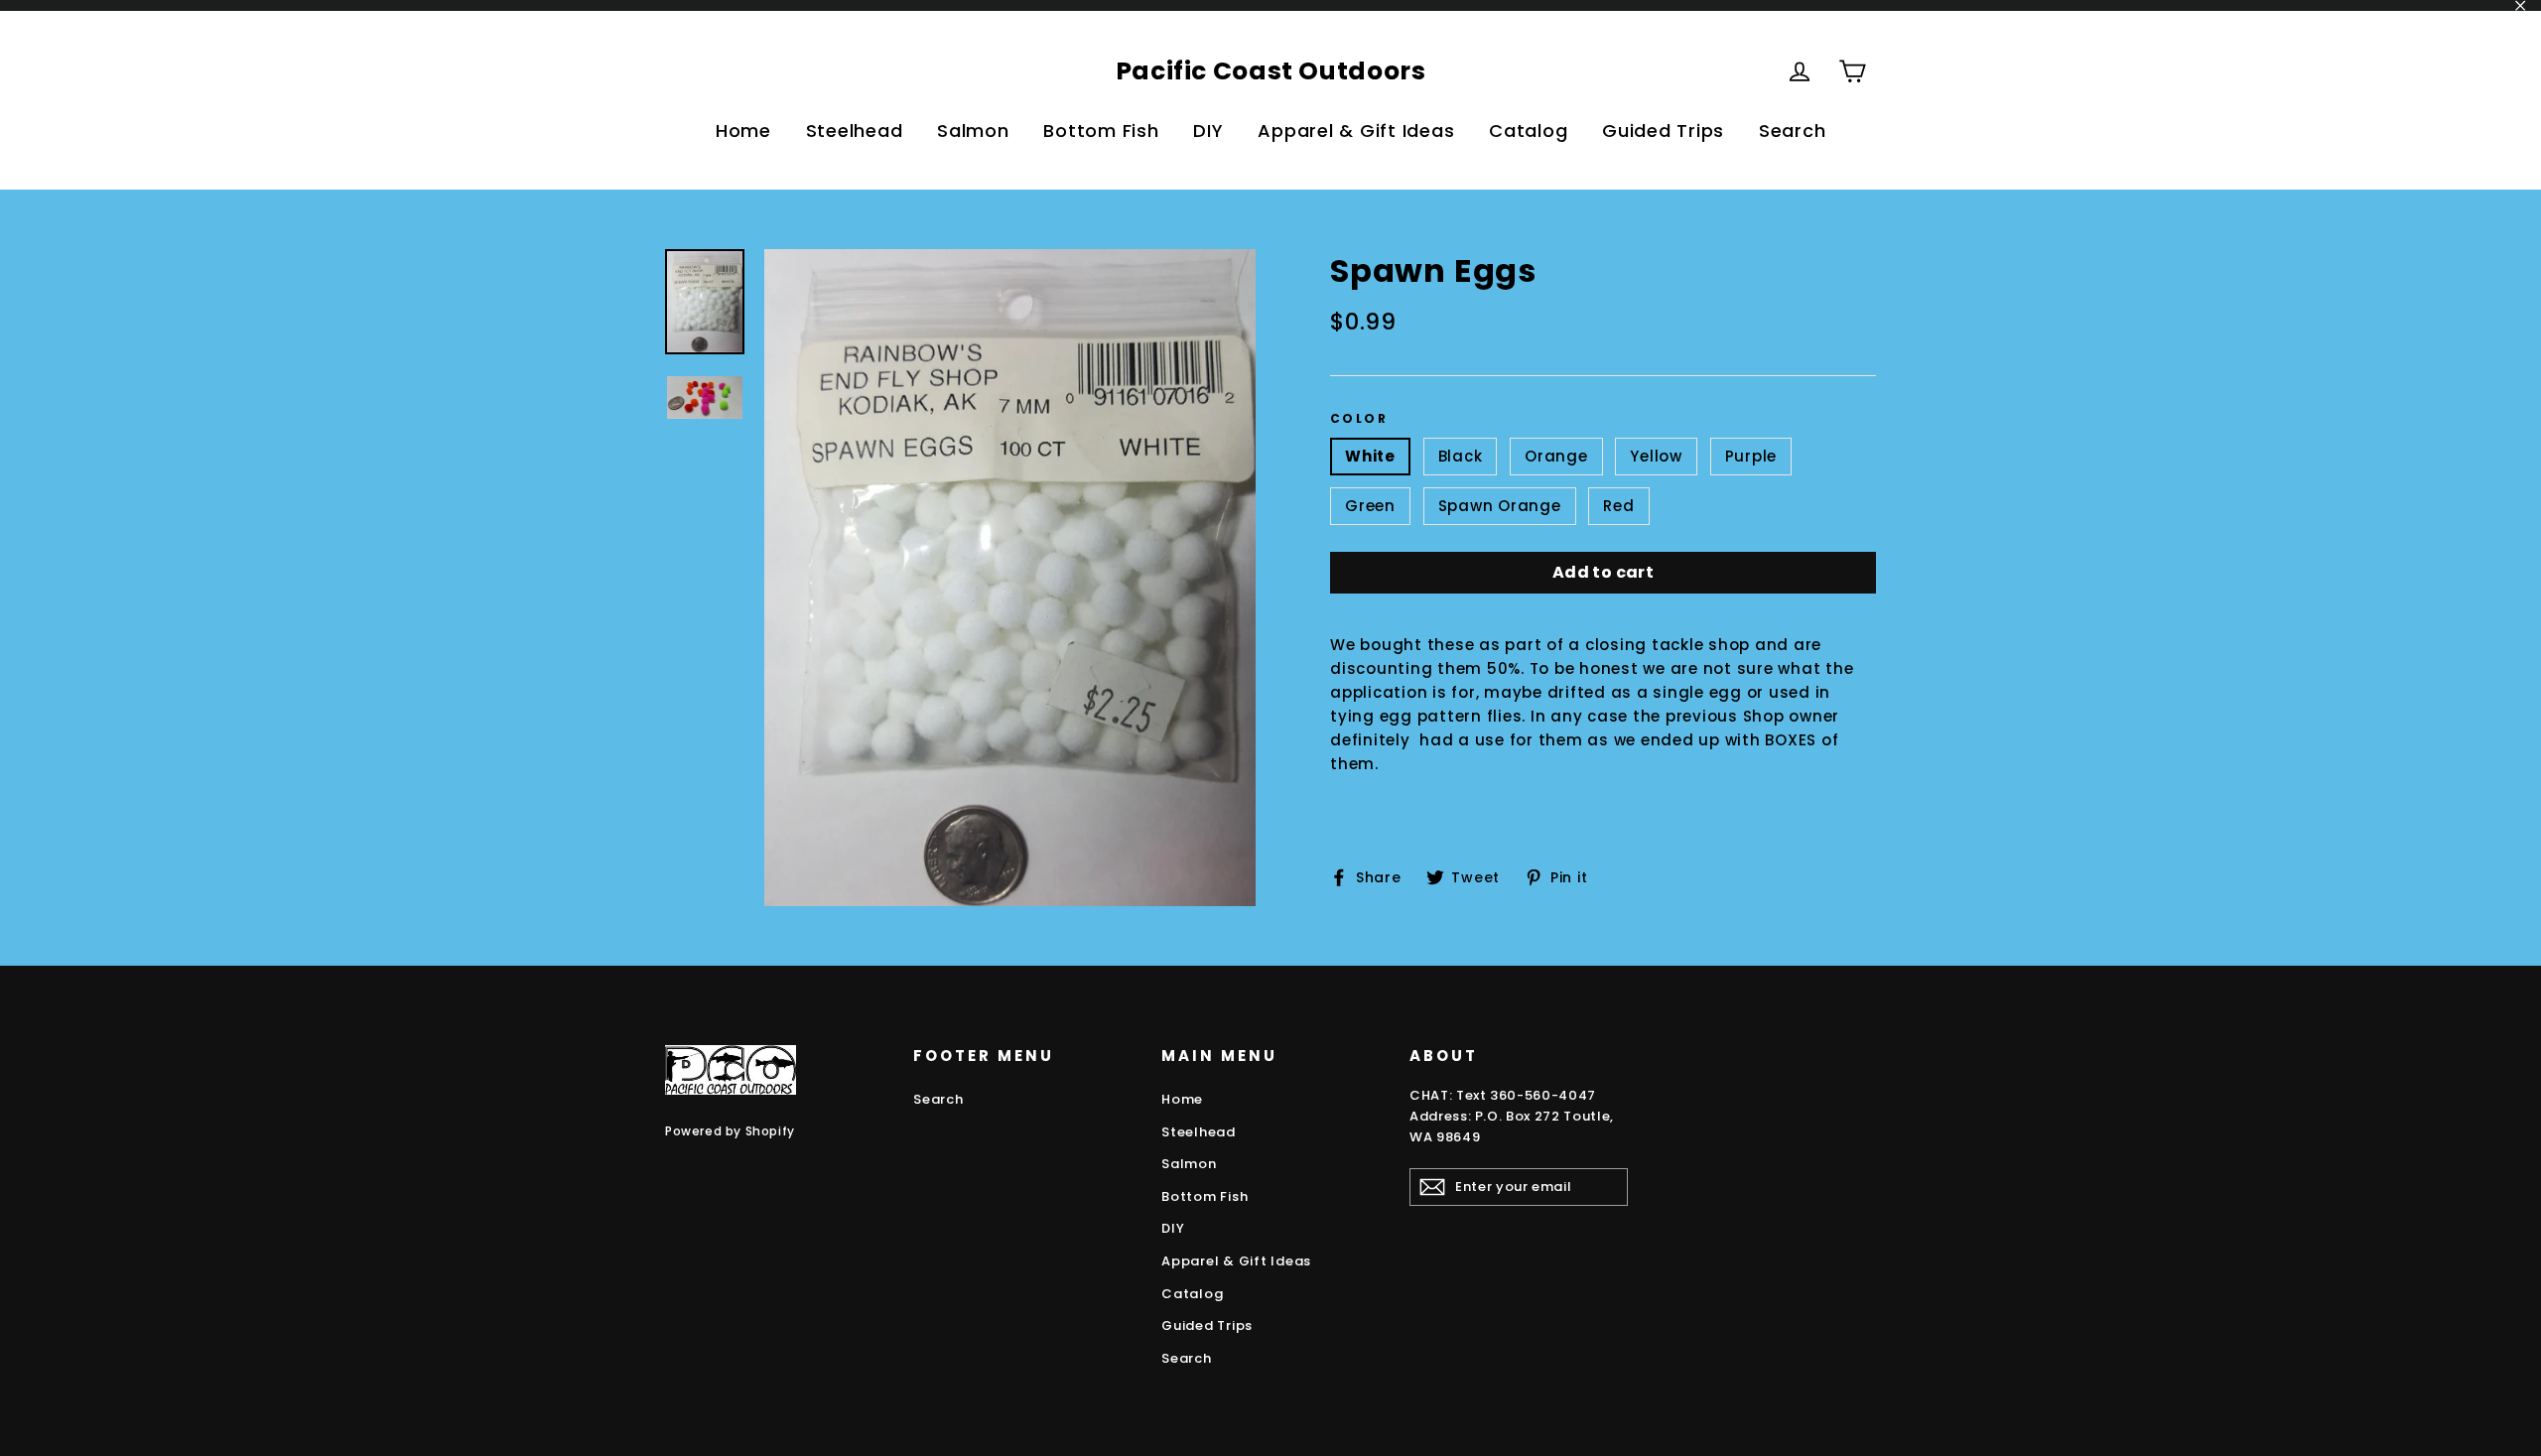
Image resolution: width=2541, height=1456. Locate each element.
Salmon (973, 131)
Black (1461, 456)
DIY (1208, 131)
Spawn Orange (1500, 506)
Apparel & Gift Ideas (1356, 131)
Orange (1556, 456)
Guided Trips (1663, 131)
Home (743, 131)
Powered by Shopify (730, 1131)
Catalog (1528, 131)
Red (1618, 506)
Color (1359, 419)
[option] (1010, 578)
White (1370, 456)
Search (1793, 131)
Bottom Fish (1101, 131)
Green (1370, 506)
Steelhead (855, 131)
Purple (1751, 456)
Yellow (1656, 456)
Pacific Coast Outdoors (1271, 71)
